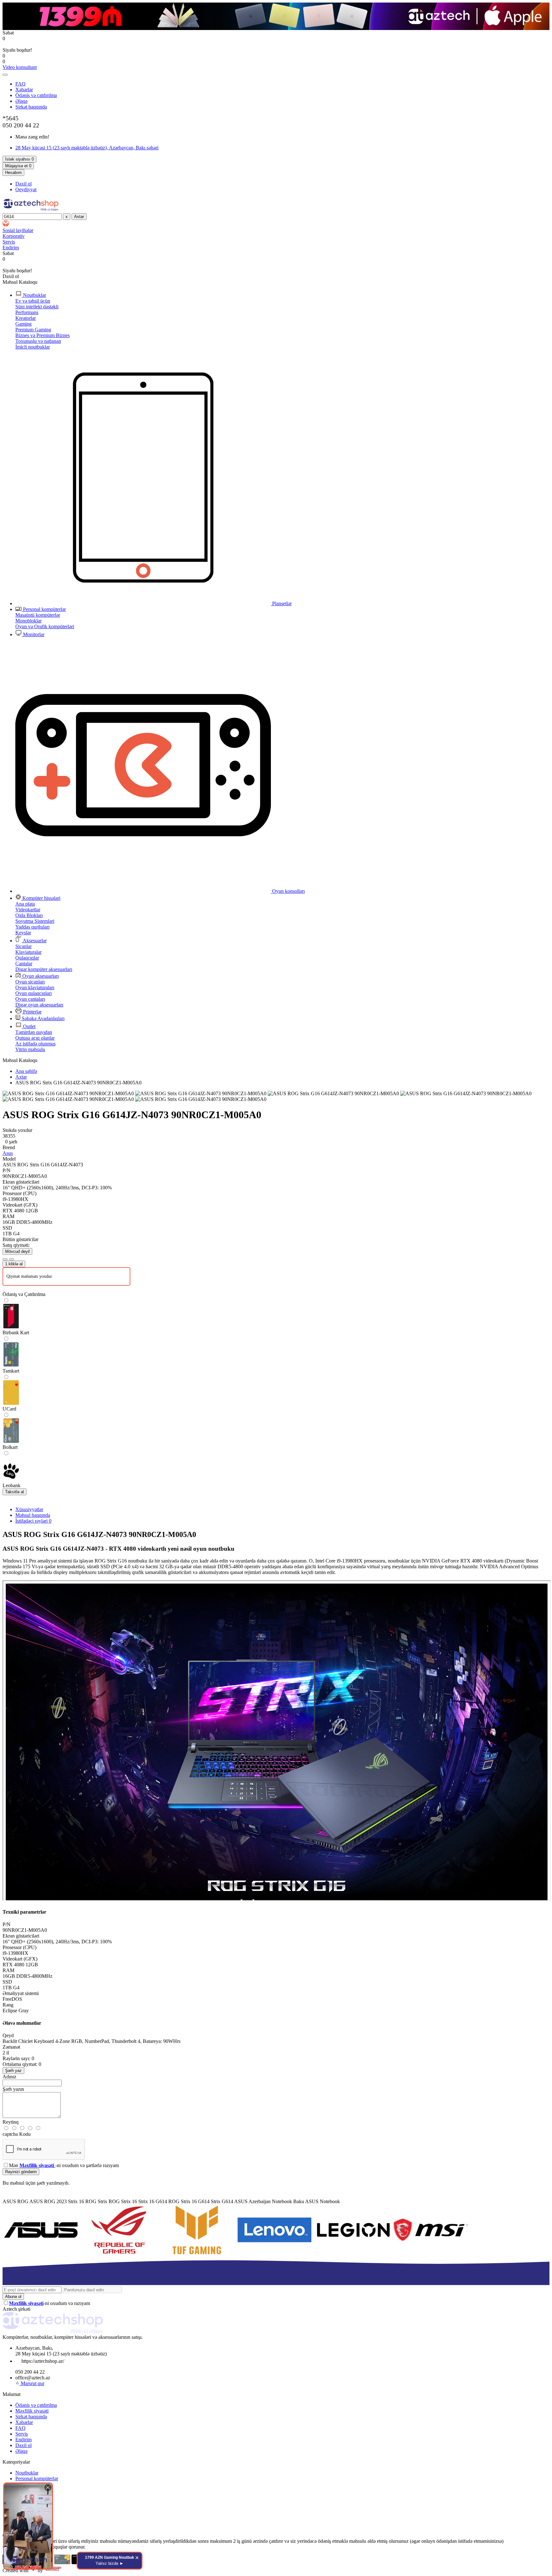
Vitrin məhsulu (30, 1049)
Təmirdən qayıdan (34, 1032)
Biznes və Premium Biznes (42, 335)
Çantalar (24, 964)
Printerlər (32, 1012)
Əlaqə (21, 101)
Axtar (21, 1077)
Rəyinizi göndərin (21, 2172)
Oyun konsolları (288, 891)
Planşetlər (281, 603)
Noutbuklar (34, 295)
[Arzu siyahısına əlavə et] (5, 1259)
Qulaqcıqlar (27, 958)
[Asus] (41, 2254)
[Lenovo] (275, 2254)
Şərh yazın (13, 2089)
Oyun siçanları (30, 982)
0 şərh (11, 1142)
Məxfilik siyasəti (32, 2411)
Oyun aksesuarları (40, 976)
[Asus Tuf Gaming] (197, 2254)
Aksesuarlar (34, 941)
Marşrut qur (33, 2383)
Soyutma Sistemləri (35, 921)
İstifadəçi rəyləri (33, 1521)
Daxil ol (23, 184)
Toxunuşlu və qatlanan (38, 341)
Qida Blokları (29, 915)
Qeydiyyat (26, 189)
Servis (22, 2434)
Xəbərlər (24, 90)
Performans (27, 312)
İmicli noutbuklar (33, 347)
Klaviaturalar (28, 952)
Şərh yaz (13, 2071)
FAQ (20, 84)
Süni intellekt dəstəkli (37, 307)
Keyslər (23, 933)
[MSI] (431, 2254)
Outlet (29, 1026)
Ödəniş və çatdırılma (36, 95)
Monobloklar (28, 621)
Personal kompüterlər (44, 609)
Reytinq (11, 2122)
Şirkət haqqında (31, 107)
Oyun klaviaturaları (35, 987)
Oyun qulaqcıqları (34, 993)
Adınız (9, 2077)
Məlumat (11, 2394)
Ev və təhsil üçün (33, 301)
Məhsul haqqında (33, 1515)
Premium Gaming (33, 330)
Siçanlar (23, 946)
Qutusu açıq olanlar (35, 1038)
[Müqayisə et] (11, 1259)
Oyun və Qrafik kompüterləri (45, 626)
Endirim (23, 2440)
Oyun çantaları (30, 999)
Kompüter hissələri (41, 898)
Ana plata (25, 904)
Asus (8, 1153)
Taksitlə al (15, 1492)
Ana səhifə (26, 1071)
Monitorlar (33, 634)
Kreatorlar (26, 318)
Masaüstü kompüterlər (38, 615)
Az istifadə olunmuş (35, 1044)
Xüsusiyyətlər (29, 1509)
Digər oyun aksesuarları (39, 1005)
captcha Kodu (17, 2134)
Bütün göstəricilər (20, 1239)
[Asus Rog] (119, 2254)
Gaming (23, 324)
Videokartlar (28, 910)
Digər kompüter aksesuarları (44, 969)
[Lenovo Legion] (353, 2254)
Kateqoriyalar (16, 2462)
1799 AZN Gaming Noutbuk (110, 2561)
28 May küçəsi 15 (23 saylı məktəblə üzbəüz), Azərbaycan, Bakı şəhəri (87, 148)
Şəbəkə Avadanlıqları (42, 1018)
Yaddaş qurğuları (32, 927)
